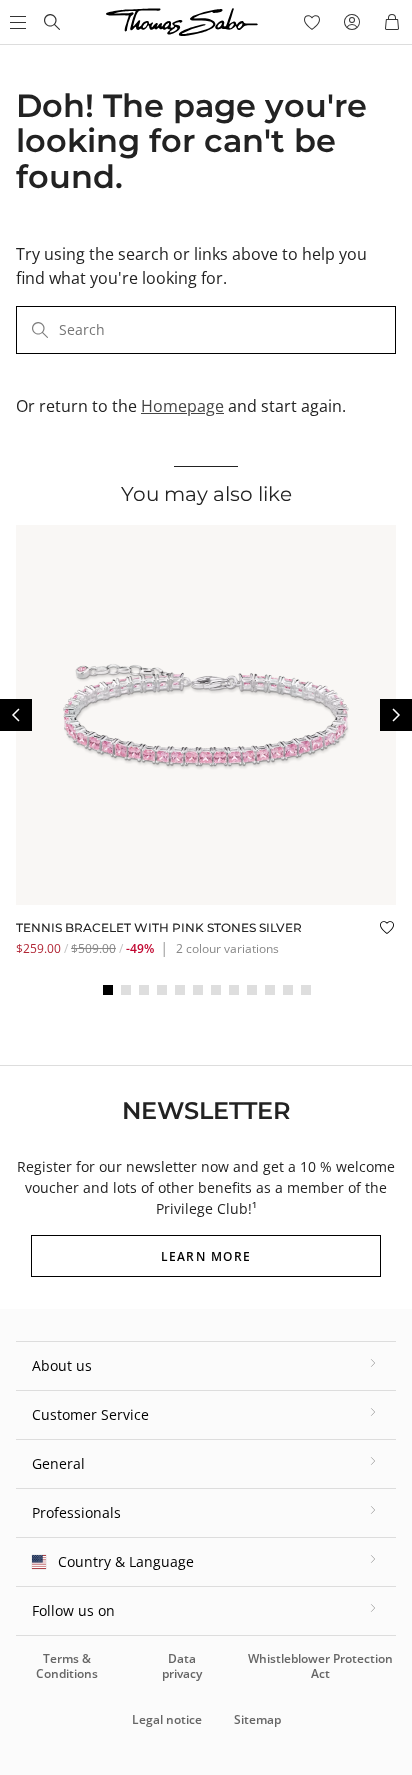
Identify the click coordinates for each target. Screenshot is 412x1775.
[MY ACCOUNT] (352, 22)
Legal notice (167, 1719)
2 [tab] (126, 990)
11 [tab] (288, 990)
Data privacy (182, 1665)
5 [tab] (180, 990)
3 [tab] (144, 990)
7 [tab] (216, 990)
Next (396, 715)
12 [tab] (306, 990)
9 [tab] (252, 990)
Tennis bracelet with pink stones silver (159, 927)
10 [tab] (270, 990)
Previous (16, 715)
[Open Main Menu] (16, 22)
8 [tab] (234, 990)
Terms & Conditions (67, 1665)
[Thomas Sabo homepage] (52, 22)
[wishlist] (312, 22)
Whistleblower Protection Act (320, 1665)
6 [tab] (198, 990)
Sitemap (257, 1719)
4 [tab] (162, 990)
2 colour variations (227, 948)
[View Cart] (392, 22)
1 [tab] (108, 990)
